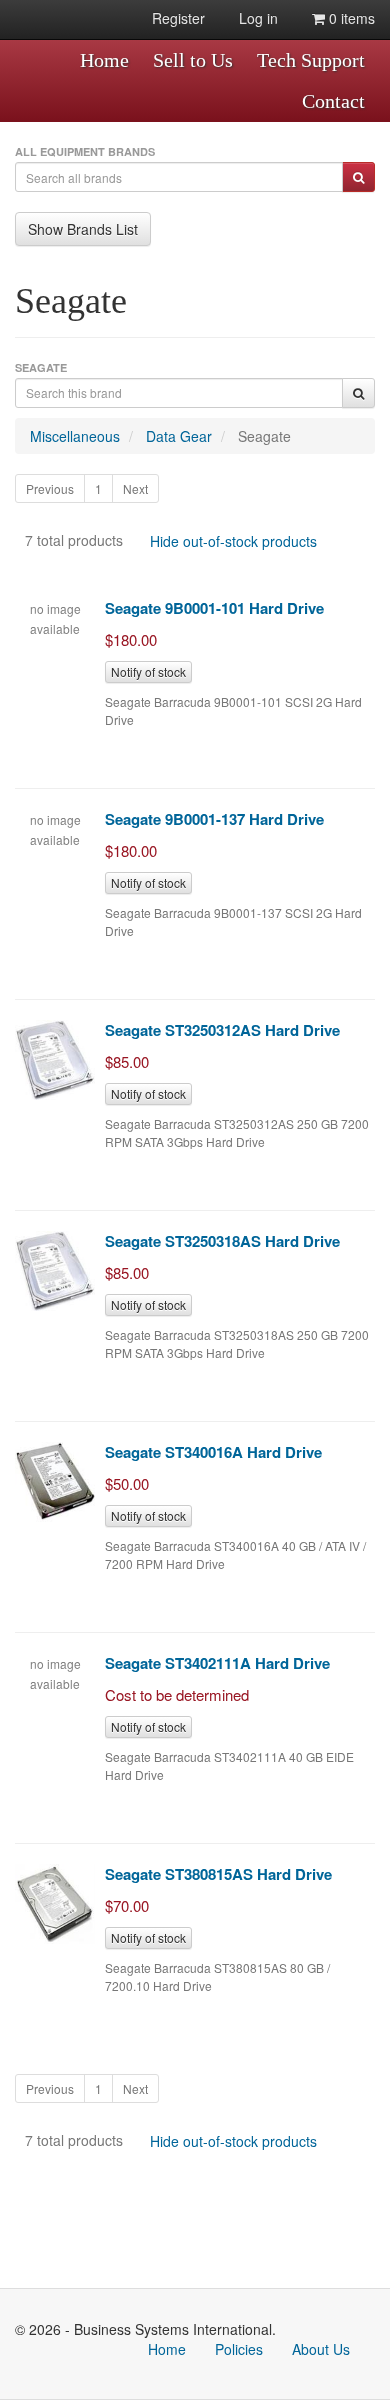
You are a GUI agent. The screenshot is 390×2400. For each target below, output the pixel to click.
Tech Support (311, 60)
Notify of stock (148, 671)
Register (178, 18)
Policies (239, 2349)
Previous (50, 488)
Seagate (264, 436)
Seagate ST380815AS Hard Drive (218, 1874)
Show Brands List (83, 229)
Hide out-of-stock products (233, 541)
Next (135, 488)
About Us (321, 2349)
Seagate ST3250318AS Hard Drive (222, 1241)
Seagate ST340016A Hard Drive (213, 1452)
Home (104, 60)
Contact (333, 101)
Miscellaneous (75, 436)
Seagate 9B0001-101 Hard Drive (214, 608)
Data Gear (179, 436)
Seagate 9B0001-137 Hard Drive (214, 819)
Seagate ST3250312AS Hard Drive (222, 1030)
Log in (258, 18)
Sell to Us (193, 60)
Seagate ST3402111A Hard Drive (217, 1663)
